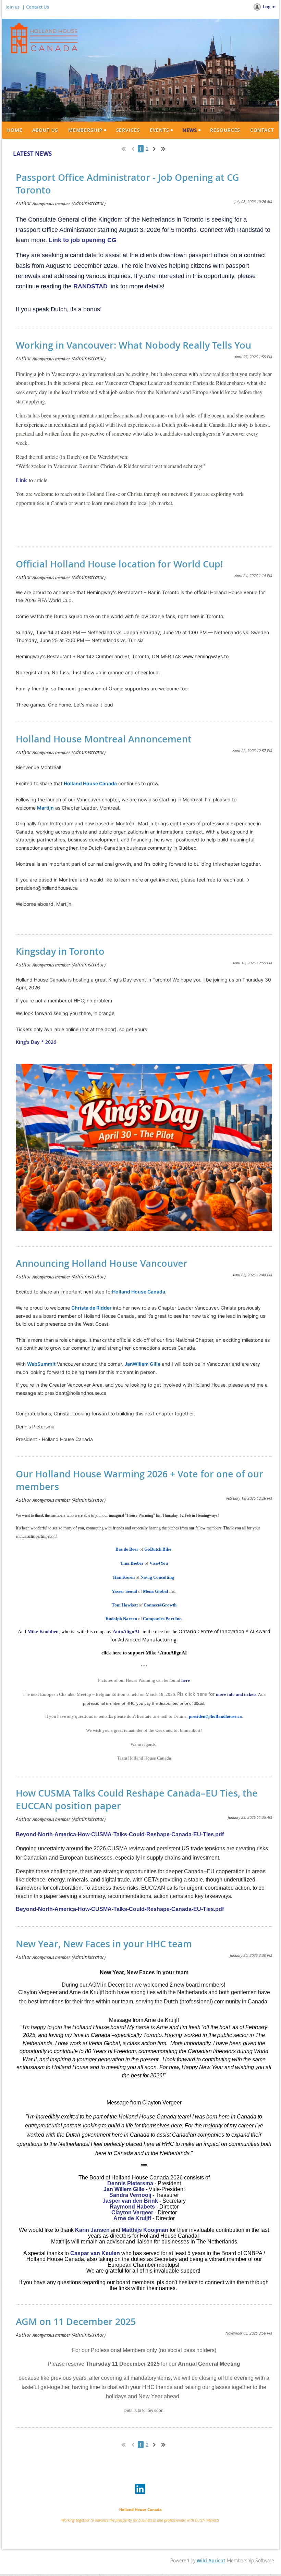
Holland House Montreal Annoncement (104, 739)
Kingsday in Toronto (60, 951)
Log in (269, 7)
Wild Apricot (211, 2560)
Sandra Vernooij (130, 2195)
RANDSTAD (90, 286)
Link (21, 480)
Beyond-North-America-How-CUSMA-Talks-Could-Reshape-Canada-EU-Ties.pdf (120, 1834)
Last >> (166, 148)
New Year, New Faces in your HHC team (104, 1944)
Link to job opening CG (83, 240)
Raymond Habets (132, 2207)
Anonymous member (51, 203)
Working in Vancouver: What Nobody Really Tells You (133, 345)
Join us (13, 7)
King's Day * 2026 (36, 1042)
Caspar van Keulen (94, 2253)
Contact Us (38, 7)
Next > (156, 148)
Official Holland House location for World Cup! (119, 564)
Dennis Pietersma (130, 2183)
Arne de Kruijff (132, 2218)
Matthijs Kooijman (145, 2230)
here (186, 1680)
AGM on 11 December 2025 (76, 2322)
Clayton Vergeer (132, 2212)
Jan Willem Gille (124, 2189)
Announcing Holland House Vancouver (102, 1263)
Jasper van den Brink (130, 2201)
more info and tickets (236, 1694)
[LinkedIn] (140, 2489)
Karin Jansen (92, 2230)
